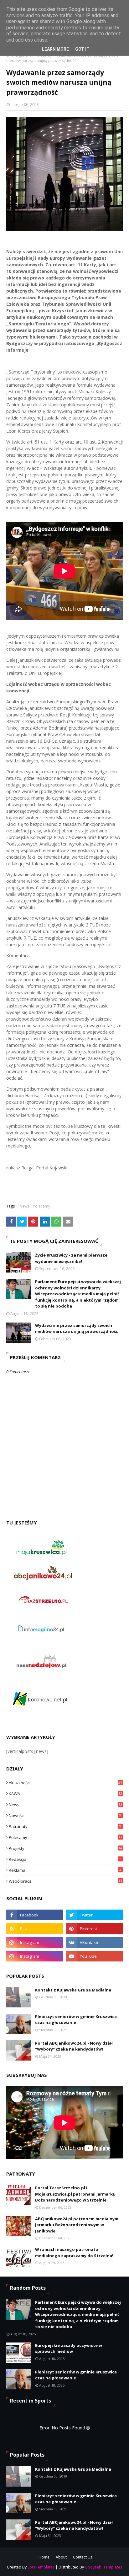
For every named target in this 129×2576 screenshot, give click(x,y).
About (61, 2557)
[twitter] (94, 1915)
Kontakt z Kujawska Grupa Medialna (73, 1990)
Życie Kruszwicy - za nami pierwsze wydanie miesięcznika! (71, 1258)
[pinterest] (94, 1929)
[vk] (94, 1942)
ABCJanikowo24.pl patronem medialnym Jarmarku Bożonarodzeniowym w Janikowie (77, 2225)
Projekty (65, 1848)
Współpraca (65, 1881)
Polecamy (41, 1206)
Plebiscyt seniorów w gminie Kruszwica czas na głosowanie (76, 2020)
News (24, 1206)
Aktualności (65, 1783)
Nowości (65, 1815)
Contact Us (83, 2557)
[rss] (35, 1929)
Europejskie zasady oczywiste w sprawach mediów (69, 2348)
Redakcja (65, 1859)
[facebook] (35, 1915)
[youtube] (94, 1956)
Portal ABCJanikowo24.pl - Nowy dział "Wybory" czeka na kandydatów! (74, 2046)
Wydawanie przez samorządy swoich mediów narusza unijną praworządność (77, 1328)
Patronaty (65, 1826)
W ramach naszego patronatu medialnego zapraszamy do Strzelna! (74, 2252)
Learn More (55, 49)
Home (44, 2557)
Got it (82, 49)
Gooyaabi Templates (103, 2567)
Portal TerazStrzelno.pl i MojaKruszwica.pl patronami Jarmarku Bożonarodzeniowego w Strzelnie (75, 2194)
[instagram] (35, 1942)
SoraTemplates (41, 2567)
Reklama (65, 1870)
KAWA (65, 1794)
